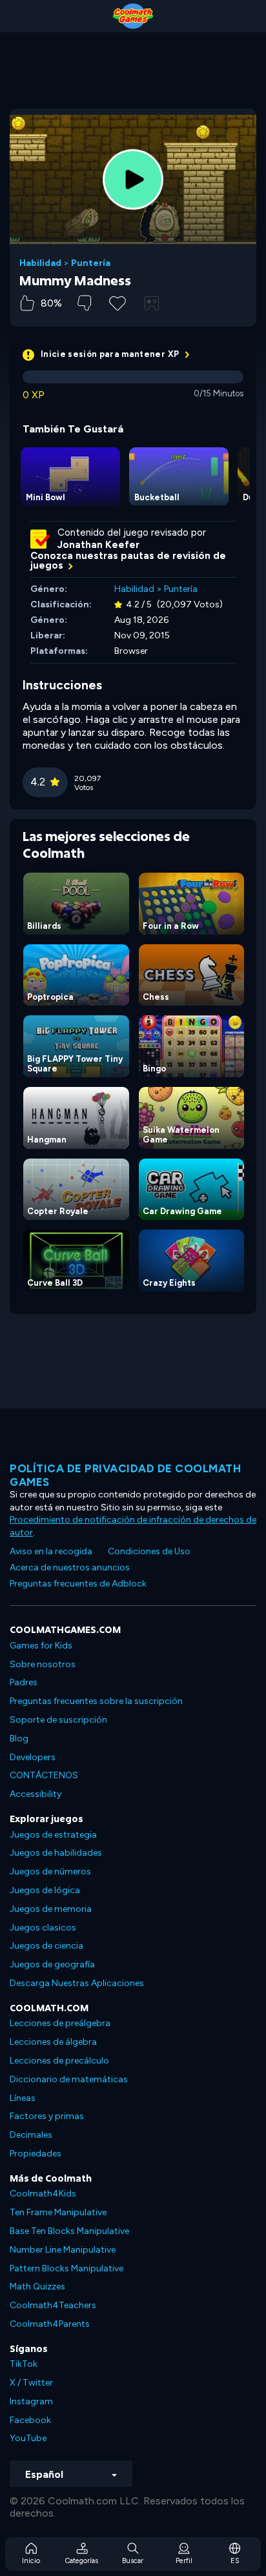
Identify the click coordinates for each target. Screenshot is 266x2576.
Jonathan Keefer (98, 545)
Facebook (30, 2420)
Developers (33, 1757)
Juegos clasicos (43, 1928)
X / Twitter (31, 2383)
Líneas (23, 2098)
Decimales (31, 2135)
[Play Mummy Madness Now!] (133, 179)
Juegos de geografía (52, 1964)
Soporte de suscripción (58, 1720)
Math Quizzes (37, 2287)
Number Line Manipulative (63, 2250)
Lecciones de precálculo (59, 2061)
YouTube (28, 2438)
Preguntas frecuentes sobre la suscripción (96, 1701)
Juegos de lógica (45, 1890)
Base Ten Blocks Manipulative (69, 2231)
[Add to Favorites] (118, 302)
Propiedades (36, 2154)
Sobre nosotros (43, 1664)
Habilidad (40, 263)
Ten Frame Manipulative (58, 2212)
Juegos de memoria (51, 1909)
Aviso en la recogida (51, 1551)
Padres (24, 1682)
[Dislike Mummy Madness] (84, 303)
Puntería (91, 263)
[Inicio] (133, 16)
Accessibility (36, 1794)
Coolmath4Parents (50, 2324)
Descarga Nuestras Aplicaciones (77, 1983)
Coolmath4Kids (43, 2194)
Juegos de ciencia (46, 1946)
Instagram (31, 2401)
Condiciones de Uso (149, 1551)
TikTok (24, 2364)
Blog (19, 1739)
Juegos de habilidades (56, 1853)
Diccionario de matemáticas (69, 2079)
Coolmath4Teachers (53, 2305)
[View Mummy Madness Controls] (152, 303)
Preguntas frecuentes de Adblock (78, 1584)
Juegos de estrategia (53, 1835)
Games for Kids (41, 1646)
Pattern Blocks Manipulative (66, 2268)
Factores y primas (47, 2116)
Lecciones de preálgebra (60, 2023)
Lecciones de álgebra (53, 2042)
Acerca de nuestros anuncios (70, 1567)
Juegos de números (50, 1871)
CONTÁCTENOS (44, 1775)
